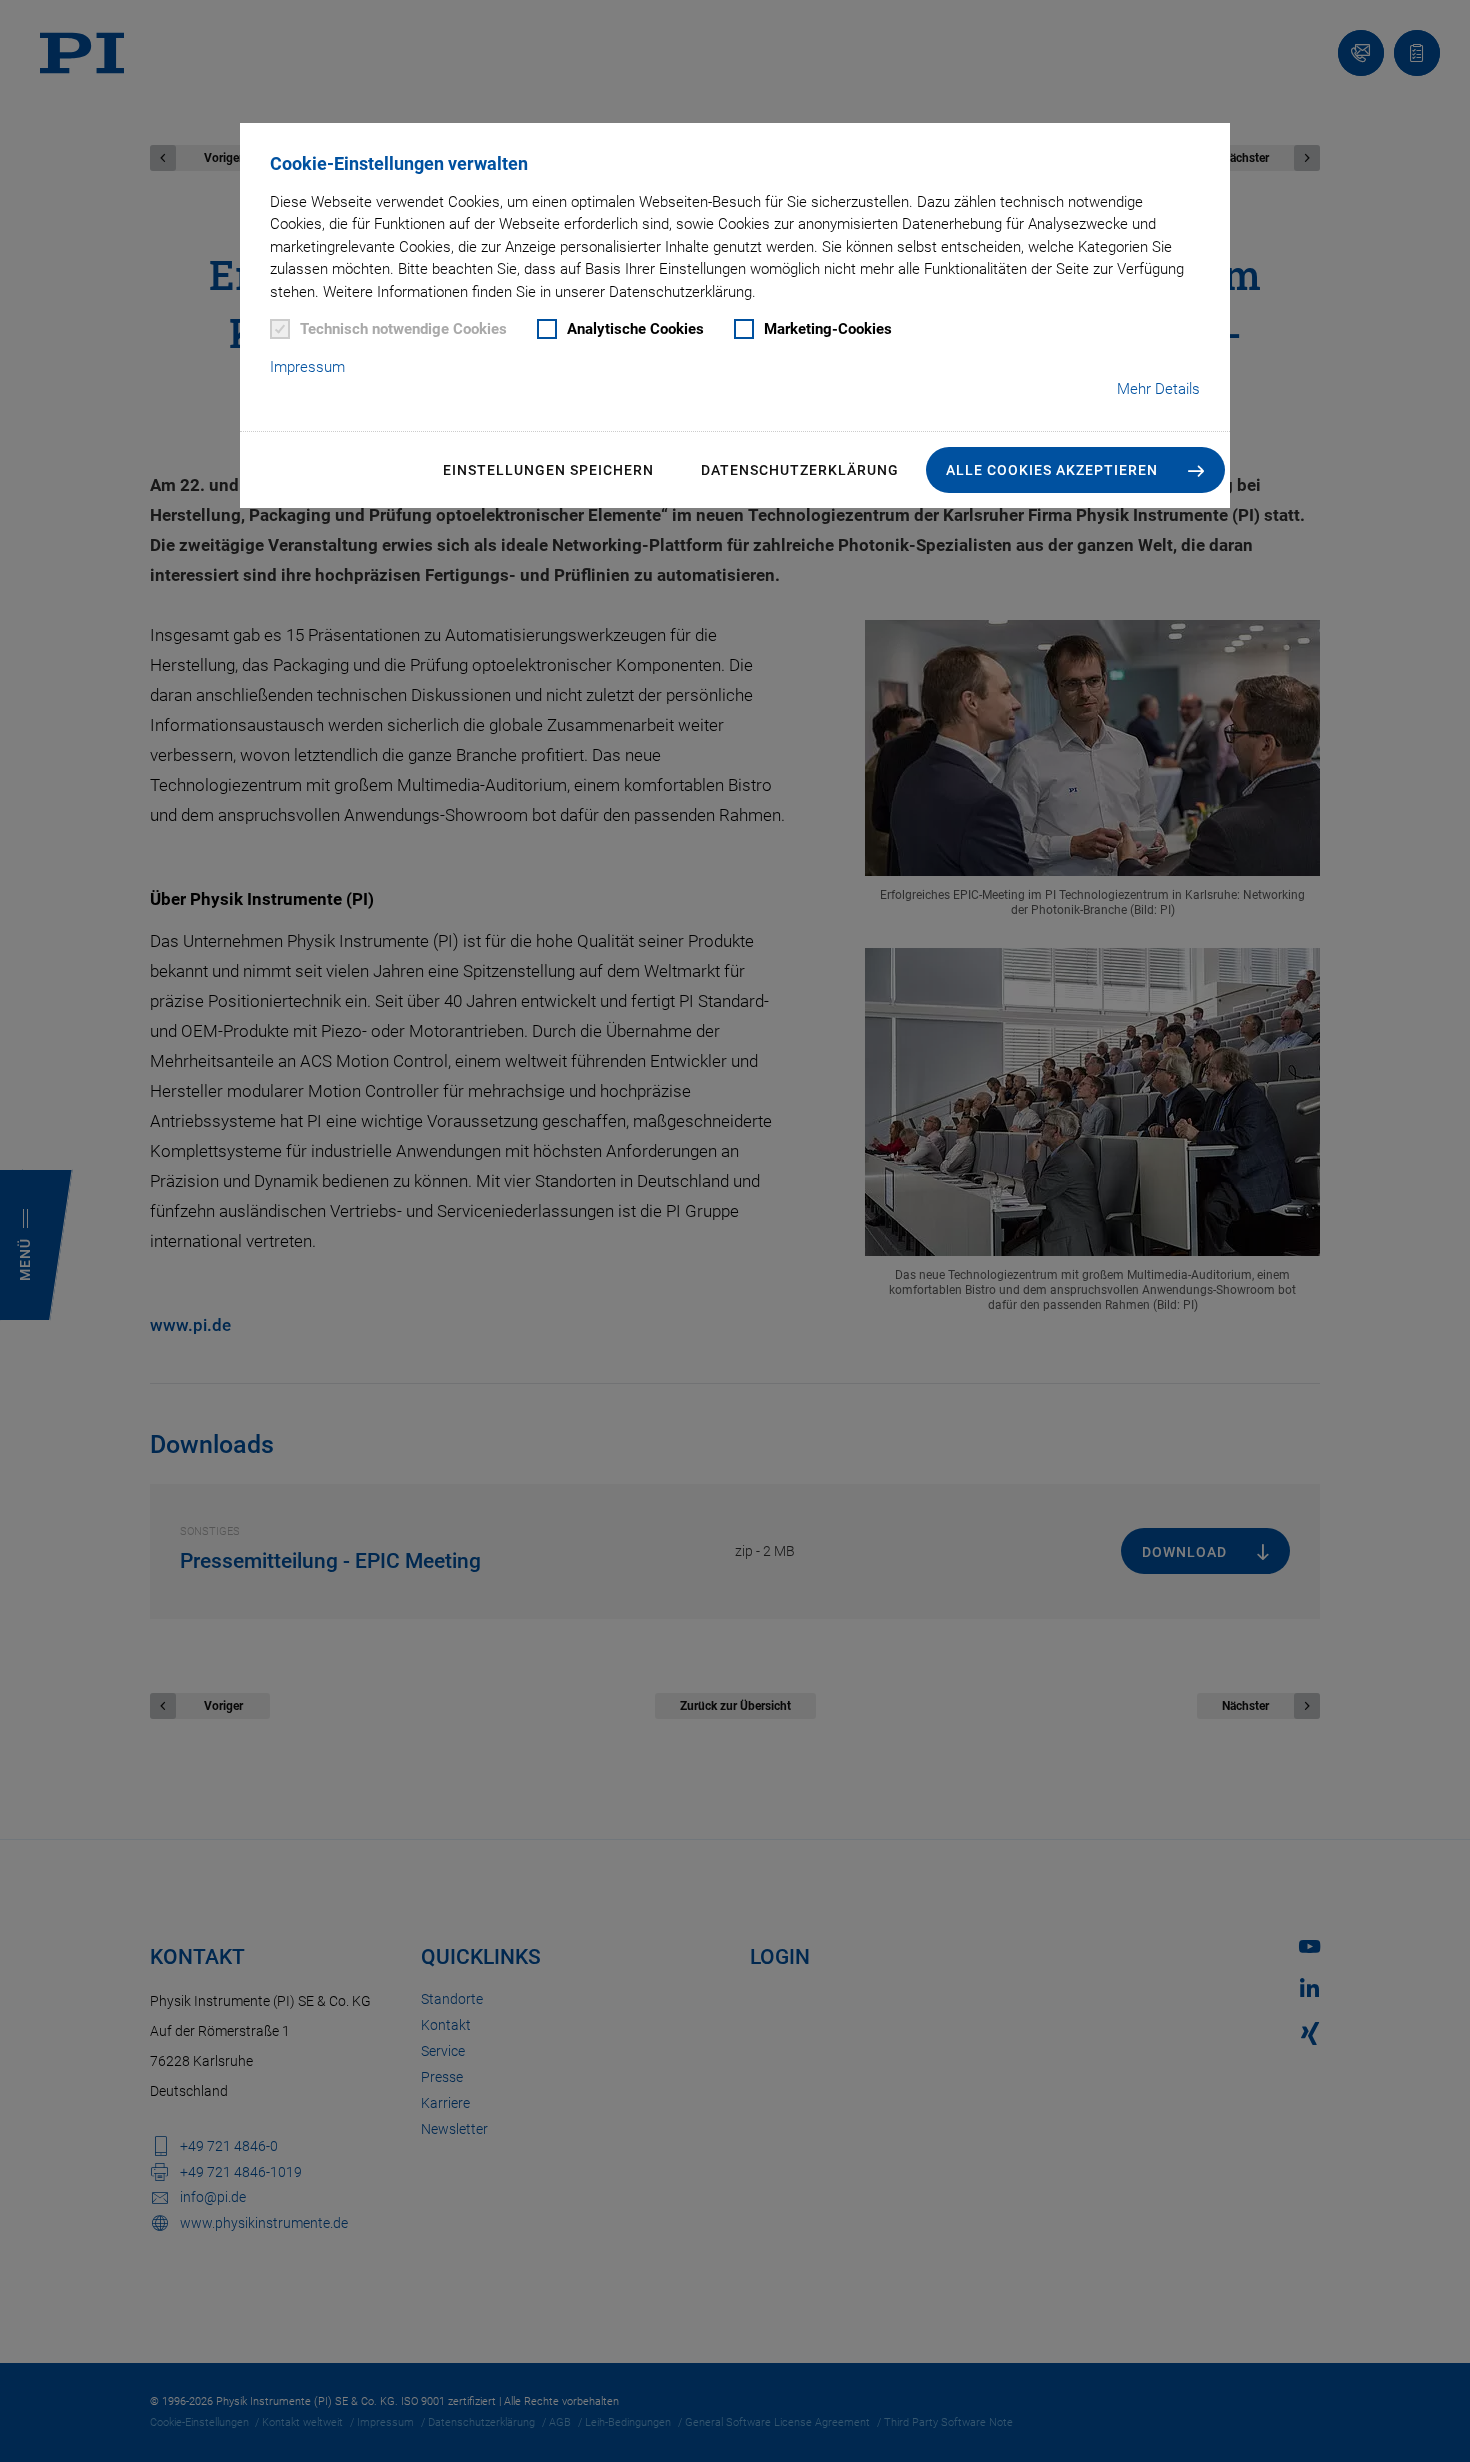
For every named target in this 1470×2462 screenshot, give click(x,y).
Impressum (307, 367)
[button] (1075, 470)
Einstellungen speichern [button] (548, 470)
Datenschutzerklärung (800, 470)
